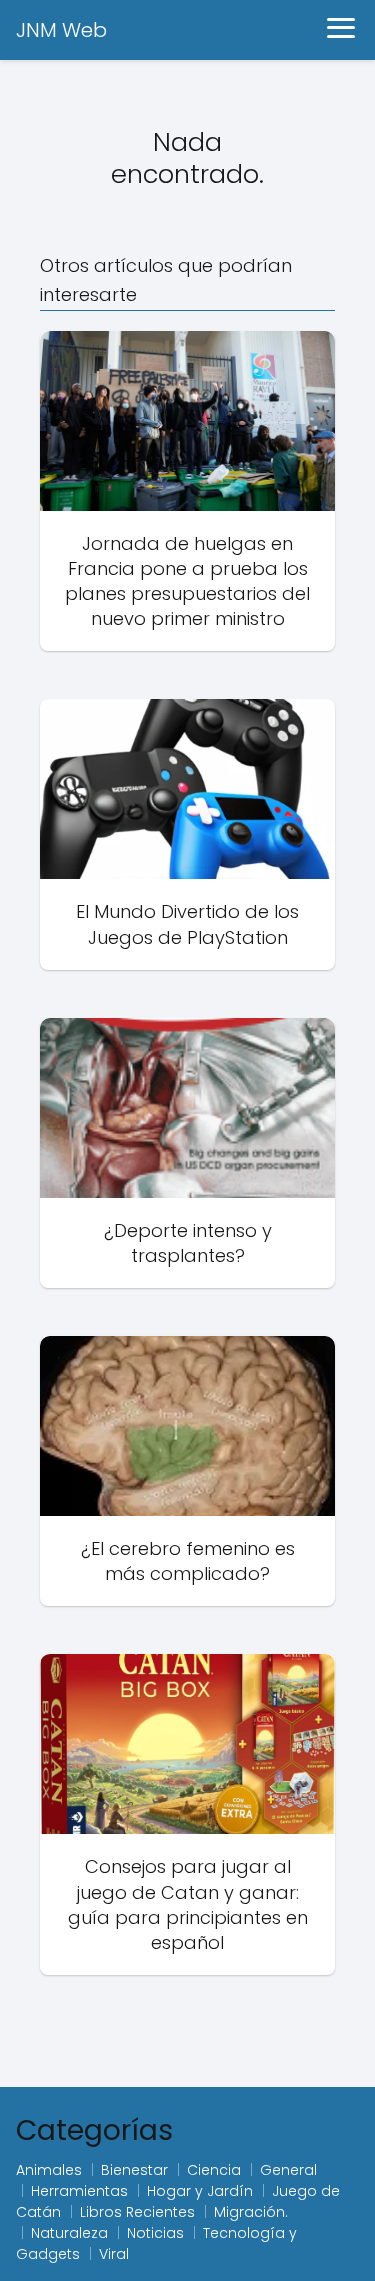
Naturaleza (69, 2233)
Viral (114, 2254)
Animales (49, 2170)
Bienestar (134, 2170)
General (288, 2170)
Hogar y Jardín (200, 2191)
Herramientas (79, 2191)
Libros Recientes (137, 2212)
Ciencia (214, 2170)
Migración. (251, 2212)
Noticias (155, 2233)
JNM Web (61, 30)
